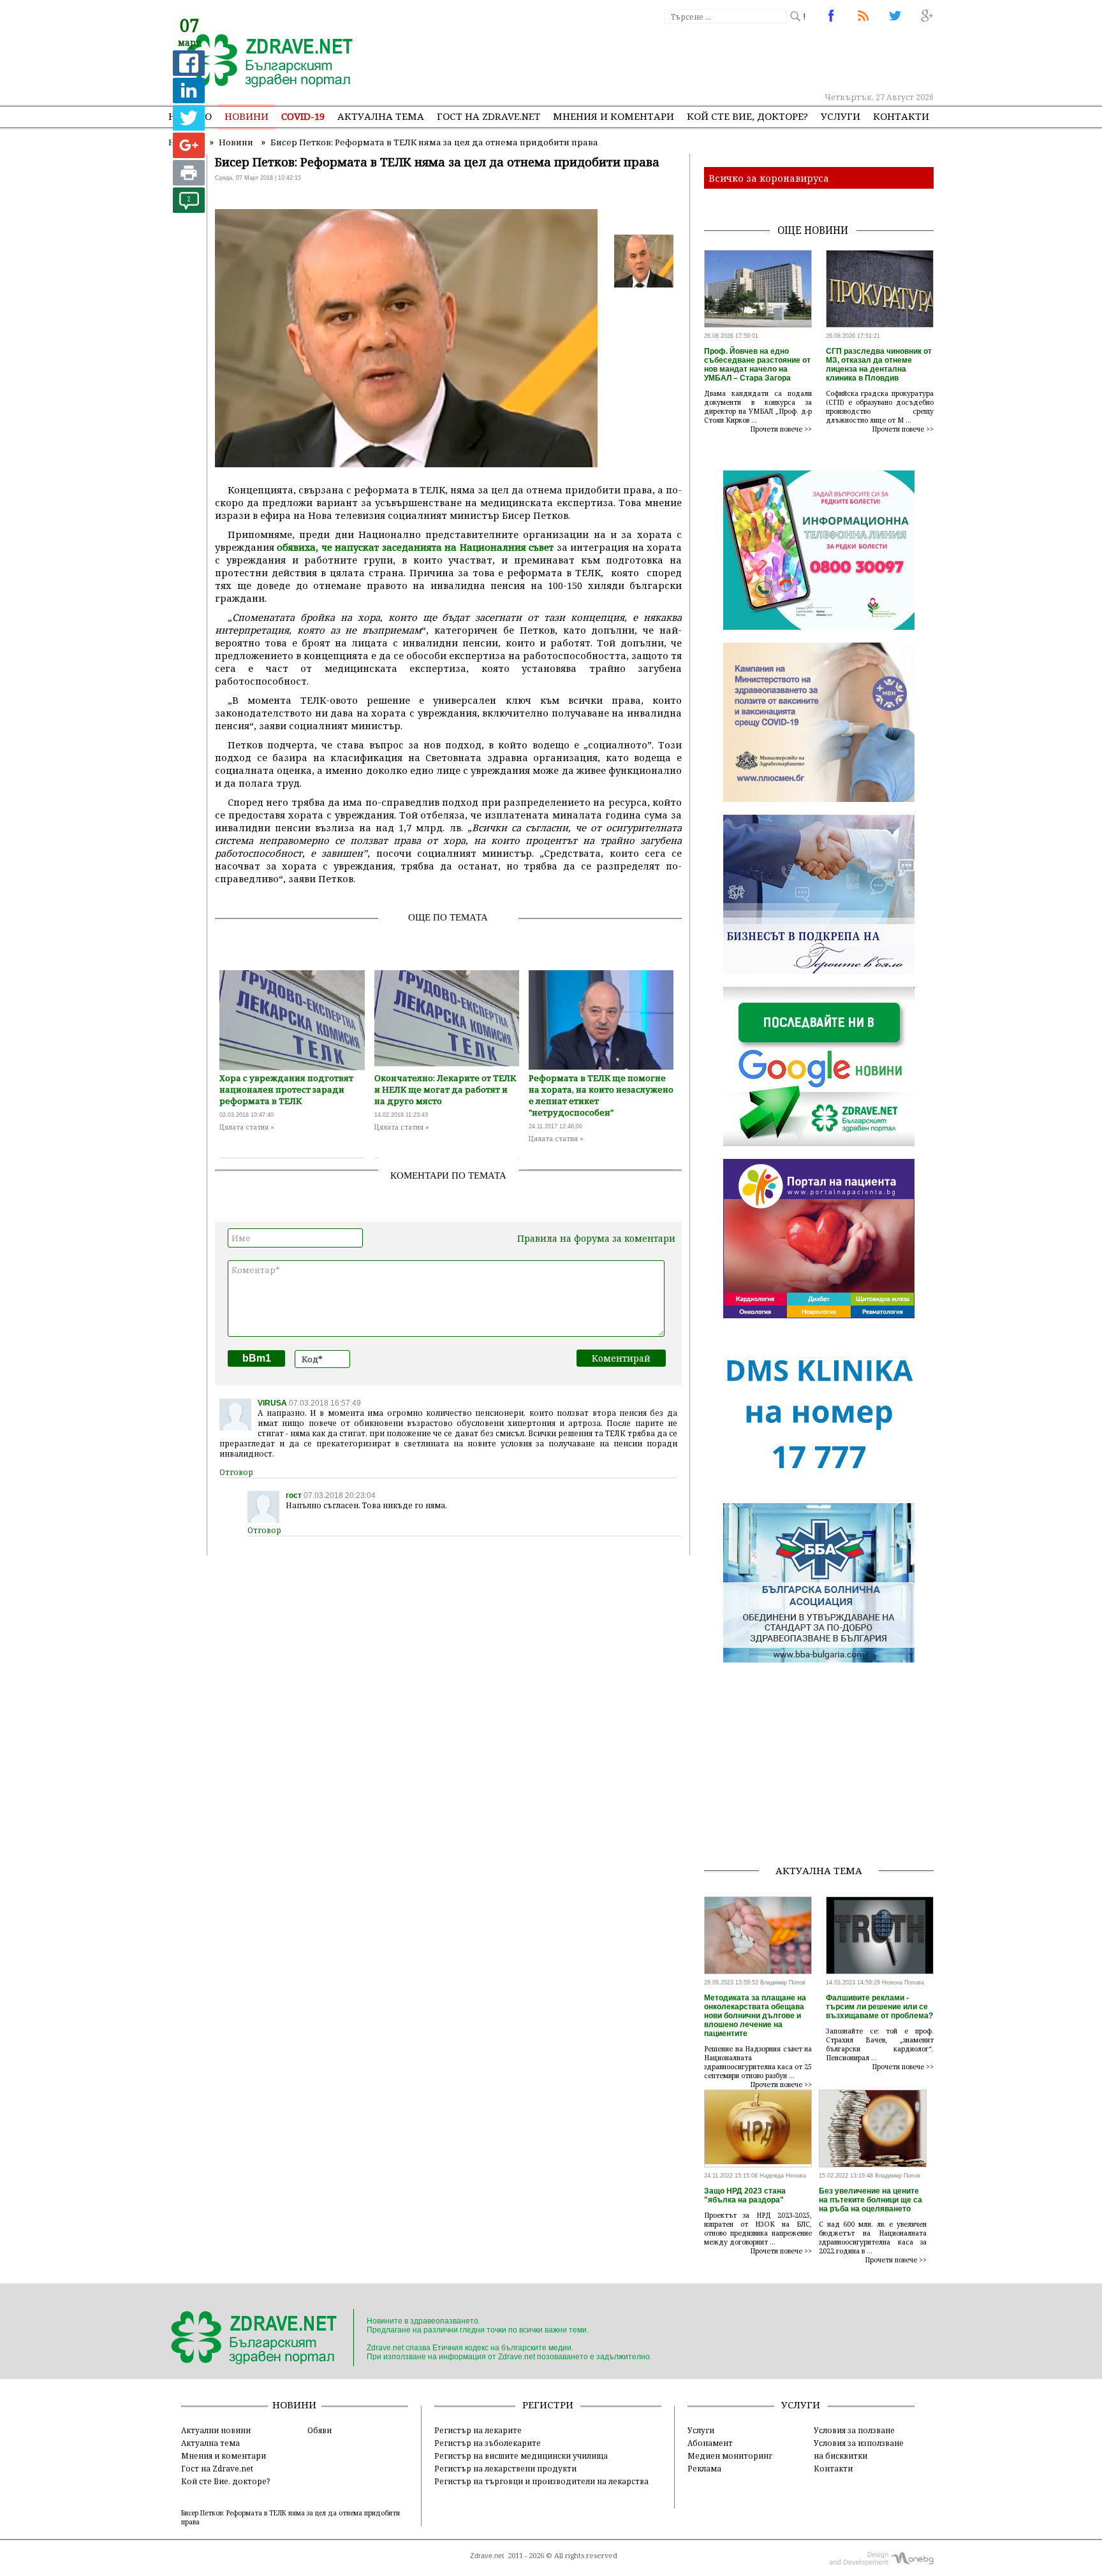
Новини (246, 116)
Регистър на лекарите (478, 2430)
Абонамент (710, 2443)
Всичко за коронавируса (769, 178)
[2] (189, 209)
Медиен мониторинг (730, 2456)
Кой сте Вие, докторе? (747, 116)
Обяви (320, 2430)
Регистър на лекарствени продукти (505, 2468)
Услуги (841, 116)
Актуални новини (216, 2430)
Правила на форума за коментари (596, 1238)
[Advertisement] (700, 57)
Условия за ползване (854, 2430)
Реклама (704, 2468)
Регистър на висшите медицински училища (521, 2456)
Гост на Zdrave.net (217, 2468)
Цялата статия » (247, 1127)
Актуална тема (381, 116)
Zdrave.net (487, 2556)
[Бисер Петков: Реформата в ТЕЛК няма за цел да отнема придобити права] (262, 62)
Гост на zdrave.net (489, 116)
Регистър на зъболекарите (488, 2443)
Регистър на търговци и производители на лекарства (541, 2481)
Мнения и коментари (613, 116)
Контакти (901, 116)
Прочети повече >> (781, 429)
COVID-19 (303, 116)
